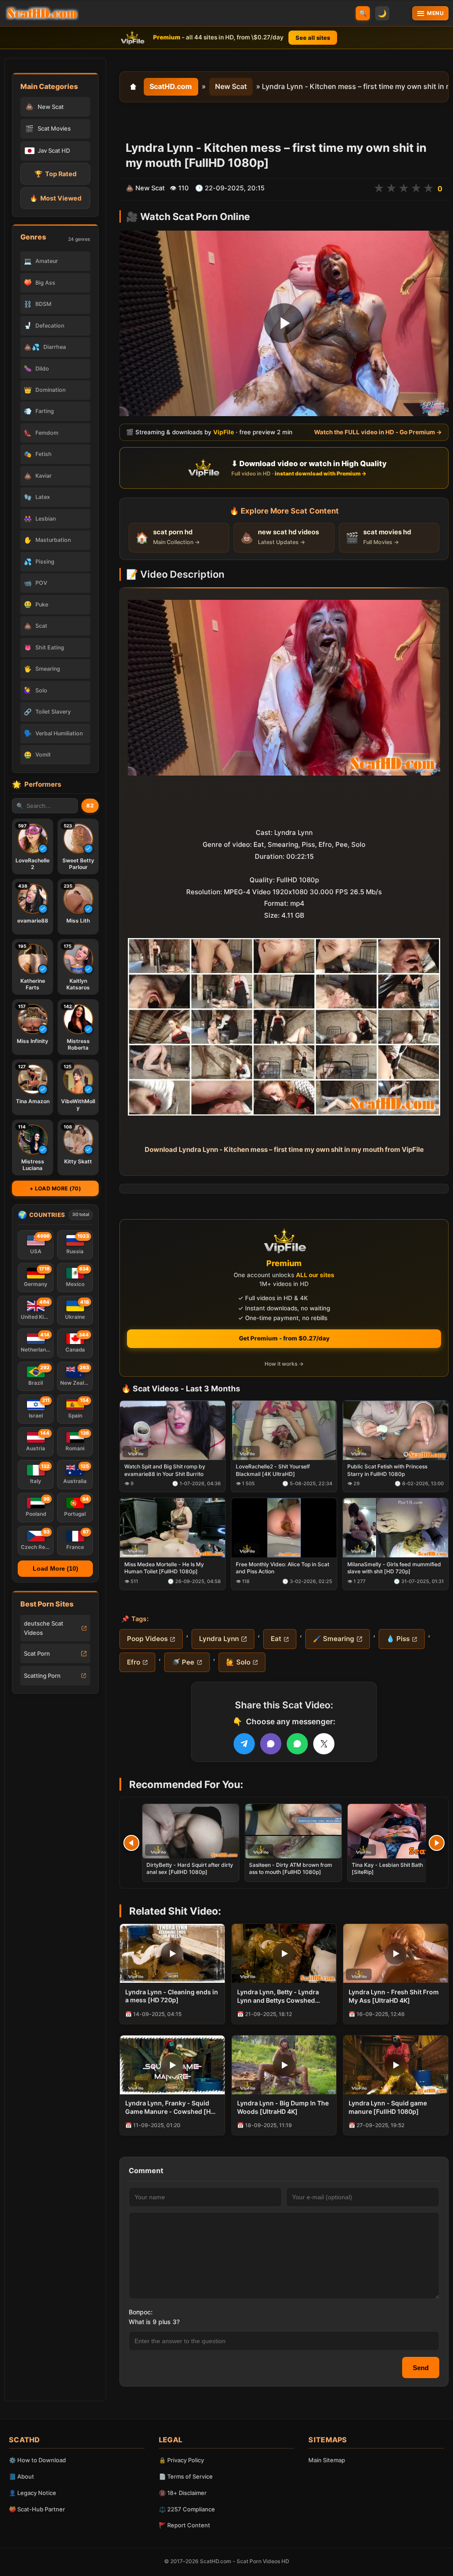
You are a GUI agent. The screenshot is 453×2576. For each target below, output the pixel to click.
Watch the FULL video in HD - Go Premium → (378, 433)
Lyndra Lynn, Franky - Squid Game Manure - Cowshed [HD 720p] (170, 2108)
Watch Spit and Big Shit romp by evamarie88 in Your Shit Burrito (165, 1470)
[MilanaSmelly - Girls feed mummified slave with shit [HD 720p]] (395, 1528)
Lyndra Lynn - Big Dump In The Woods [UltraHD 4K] (283, 2107)
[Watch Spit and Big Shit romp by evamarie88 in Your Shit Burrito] (173, 1430)
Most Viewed (56, 198)
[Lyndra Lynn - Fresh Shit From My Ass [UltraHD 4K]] (396, 1953)
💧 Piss (398, 1639)
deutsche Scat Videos (44, 1628)
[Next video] (437, 1843)
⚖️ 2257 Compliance (187, 2509)
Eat (276, 1639)
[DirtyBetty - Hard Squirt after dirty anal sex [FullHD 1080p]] (191, 1831)
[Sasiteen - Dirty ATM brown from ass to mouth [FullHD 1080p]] (293, 1831)
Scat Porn (37, 1653)
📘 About (21, 2476)
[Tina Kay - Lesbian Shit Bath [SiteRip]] (396, 1831)
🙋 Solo (238, 1662)
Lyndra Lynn (219, 1639)
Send (421, 2368)
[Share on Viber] (271, 1744)
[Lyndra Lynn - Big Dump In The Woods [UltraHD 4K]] (284, 2065)
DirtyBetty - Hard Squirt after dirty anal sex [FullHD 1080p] (190, 1868)
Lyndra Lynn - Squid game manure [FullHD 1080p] (388, 2107)
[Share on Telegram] (244, 1744)
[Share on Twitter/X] (324, 1744)
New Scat (231, 86)
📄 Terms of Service (186, 2476)
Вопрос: (141, 2312)
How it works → (284, 1364)
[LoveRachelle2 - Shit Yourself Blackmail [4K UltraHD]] (284, 1430)
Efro (134, 1662)
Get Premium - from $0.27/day (284, 1338)
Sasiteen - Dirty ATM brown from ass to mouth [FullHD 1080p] (291, 1868)
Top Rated (56, 174)
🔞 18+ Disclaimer (183, 2493)
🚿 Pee (183, 1662)
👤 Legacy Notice (33, 2493)
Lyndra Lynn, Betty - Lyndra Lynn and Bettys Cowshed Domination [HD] (278, 1997)
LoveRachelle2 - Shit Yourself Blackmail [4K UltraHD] (273, 1470)
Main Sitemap (327, 2460)
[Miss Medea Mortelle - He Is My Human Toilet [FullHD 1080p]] (173, 1528)
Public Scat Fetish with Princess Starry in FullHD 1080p (387, 1470)
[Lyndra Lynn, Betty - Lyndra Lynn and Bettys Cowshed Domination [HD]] (284, 1953)
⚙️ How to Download (37, 2460)
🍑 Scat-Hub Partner (37, 2509)
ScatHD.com (171, 86)
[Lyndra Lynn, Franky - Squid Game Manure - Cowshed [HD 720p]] (172, 2065)
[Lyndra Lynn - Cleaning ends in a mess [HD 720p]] (172, 1953)
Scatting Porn (42, 1676)
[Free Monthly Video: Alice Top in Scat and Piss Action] (284, 1528)
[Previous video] (131, 1843)
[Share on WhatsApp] (297, 1744)
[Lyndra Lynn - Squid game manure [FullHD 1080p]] (396, 2065)
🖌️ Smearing (334, 1639)
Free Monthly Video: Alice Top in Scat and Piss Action (282, 1568)
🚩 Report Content (184, 2525)
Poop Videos (147, 1639)
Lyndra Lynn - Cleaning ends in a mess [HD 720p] (172, 1996)
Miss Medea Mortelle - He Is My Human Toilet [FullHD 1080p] (164, 1568)
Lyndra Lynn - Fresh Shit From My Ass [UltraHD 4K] (394, 1996)
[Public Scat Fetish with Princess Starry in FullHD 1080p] (395, 1430)
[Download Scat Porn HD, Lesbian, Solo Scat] (42, 13)
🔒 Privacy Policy (181, 2460)
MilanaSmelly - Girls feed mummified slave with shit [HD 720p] (394, 1568)
